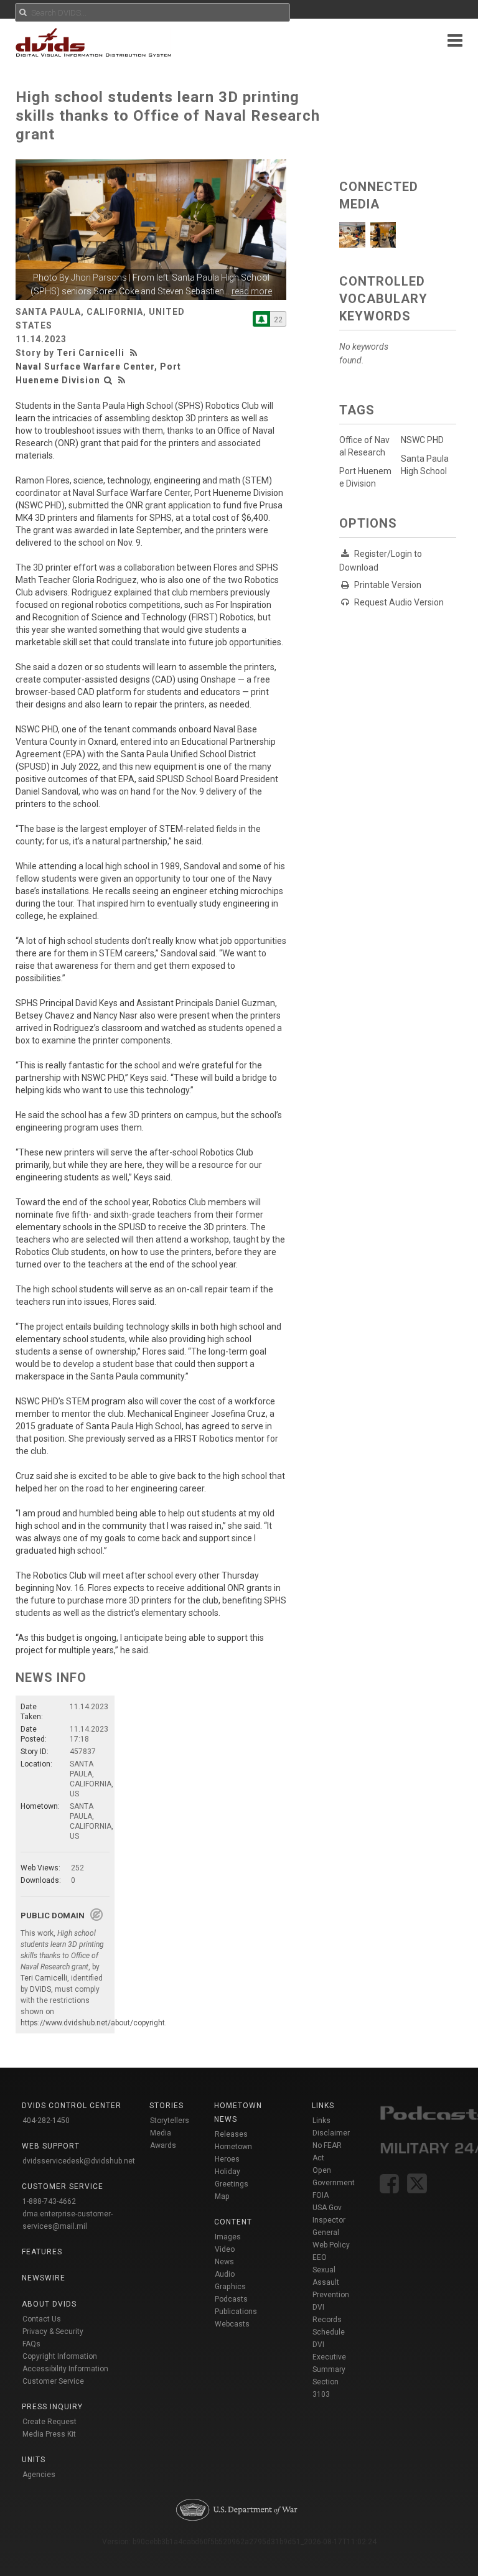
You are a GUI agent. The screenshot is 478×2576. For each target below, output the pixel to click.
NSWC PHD (422, 440)
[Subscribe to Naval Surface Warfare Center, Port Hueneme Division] (261, 319)
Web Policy (331, 2245)
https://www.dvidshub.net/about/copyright (93, 2023)
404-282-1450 (46, 2121)
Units (34, 2460)
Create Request (49, 2422)
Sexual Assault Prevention (331, 2282)
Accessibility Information (65, 2369)
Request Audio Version (399, 602)
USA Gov (327, 2208)
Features (42, 2252)
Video (225, 2249)
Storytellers (170, 2121)
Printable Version (388, 585)
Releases (231, 2134)
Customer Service (53, 2381)
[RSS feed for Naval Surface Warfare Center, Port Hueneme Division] (122, 380)
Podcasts (231, 2299)
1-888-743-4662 (49, 2201)
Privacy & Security (53, 2331)
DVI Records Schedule (329, 2320)
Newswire (44, 2278)
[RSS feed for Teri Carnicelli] (135, 353)
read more (252, 291)
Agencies (39, 2475)
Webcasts (232, 2324)
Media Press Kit (49, 2434)
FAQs (31, 2344)
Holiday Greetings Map (232, 2184)
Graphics (230, 2287)
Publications (236, 2312)
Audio (225, 2274)
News (224, 2262)
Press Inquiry (52, 2407)
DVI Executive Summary (329, 2357)
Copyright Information (60, 2356)
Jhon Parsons (99, 278)
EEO (320, 2257)
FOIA (321, 2195)
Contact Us (42, 2319)
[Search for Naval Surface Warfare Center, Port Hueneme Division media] (108, 380)
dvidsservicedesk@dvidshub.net (79, 2161)
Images (228, 2237)
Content (233, 2222)
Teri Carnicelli (91, 353)
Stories (166, 2106)
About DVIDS (49, 2304)
